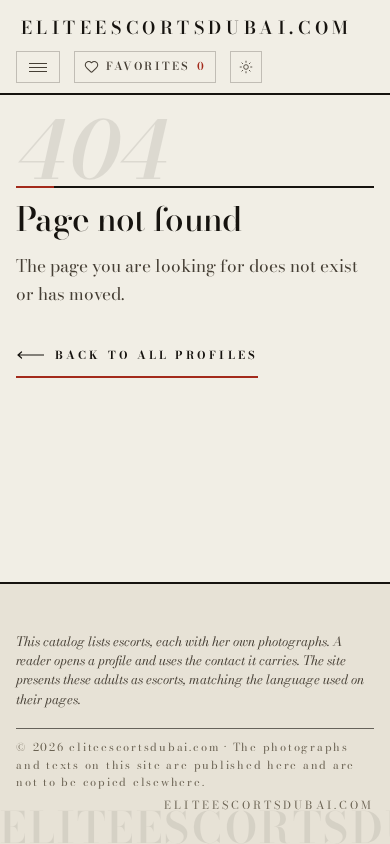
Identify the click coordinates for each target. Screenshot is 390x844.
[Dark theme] (246, 67)
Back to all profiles (156, 355)
